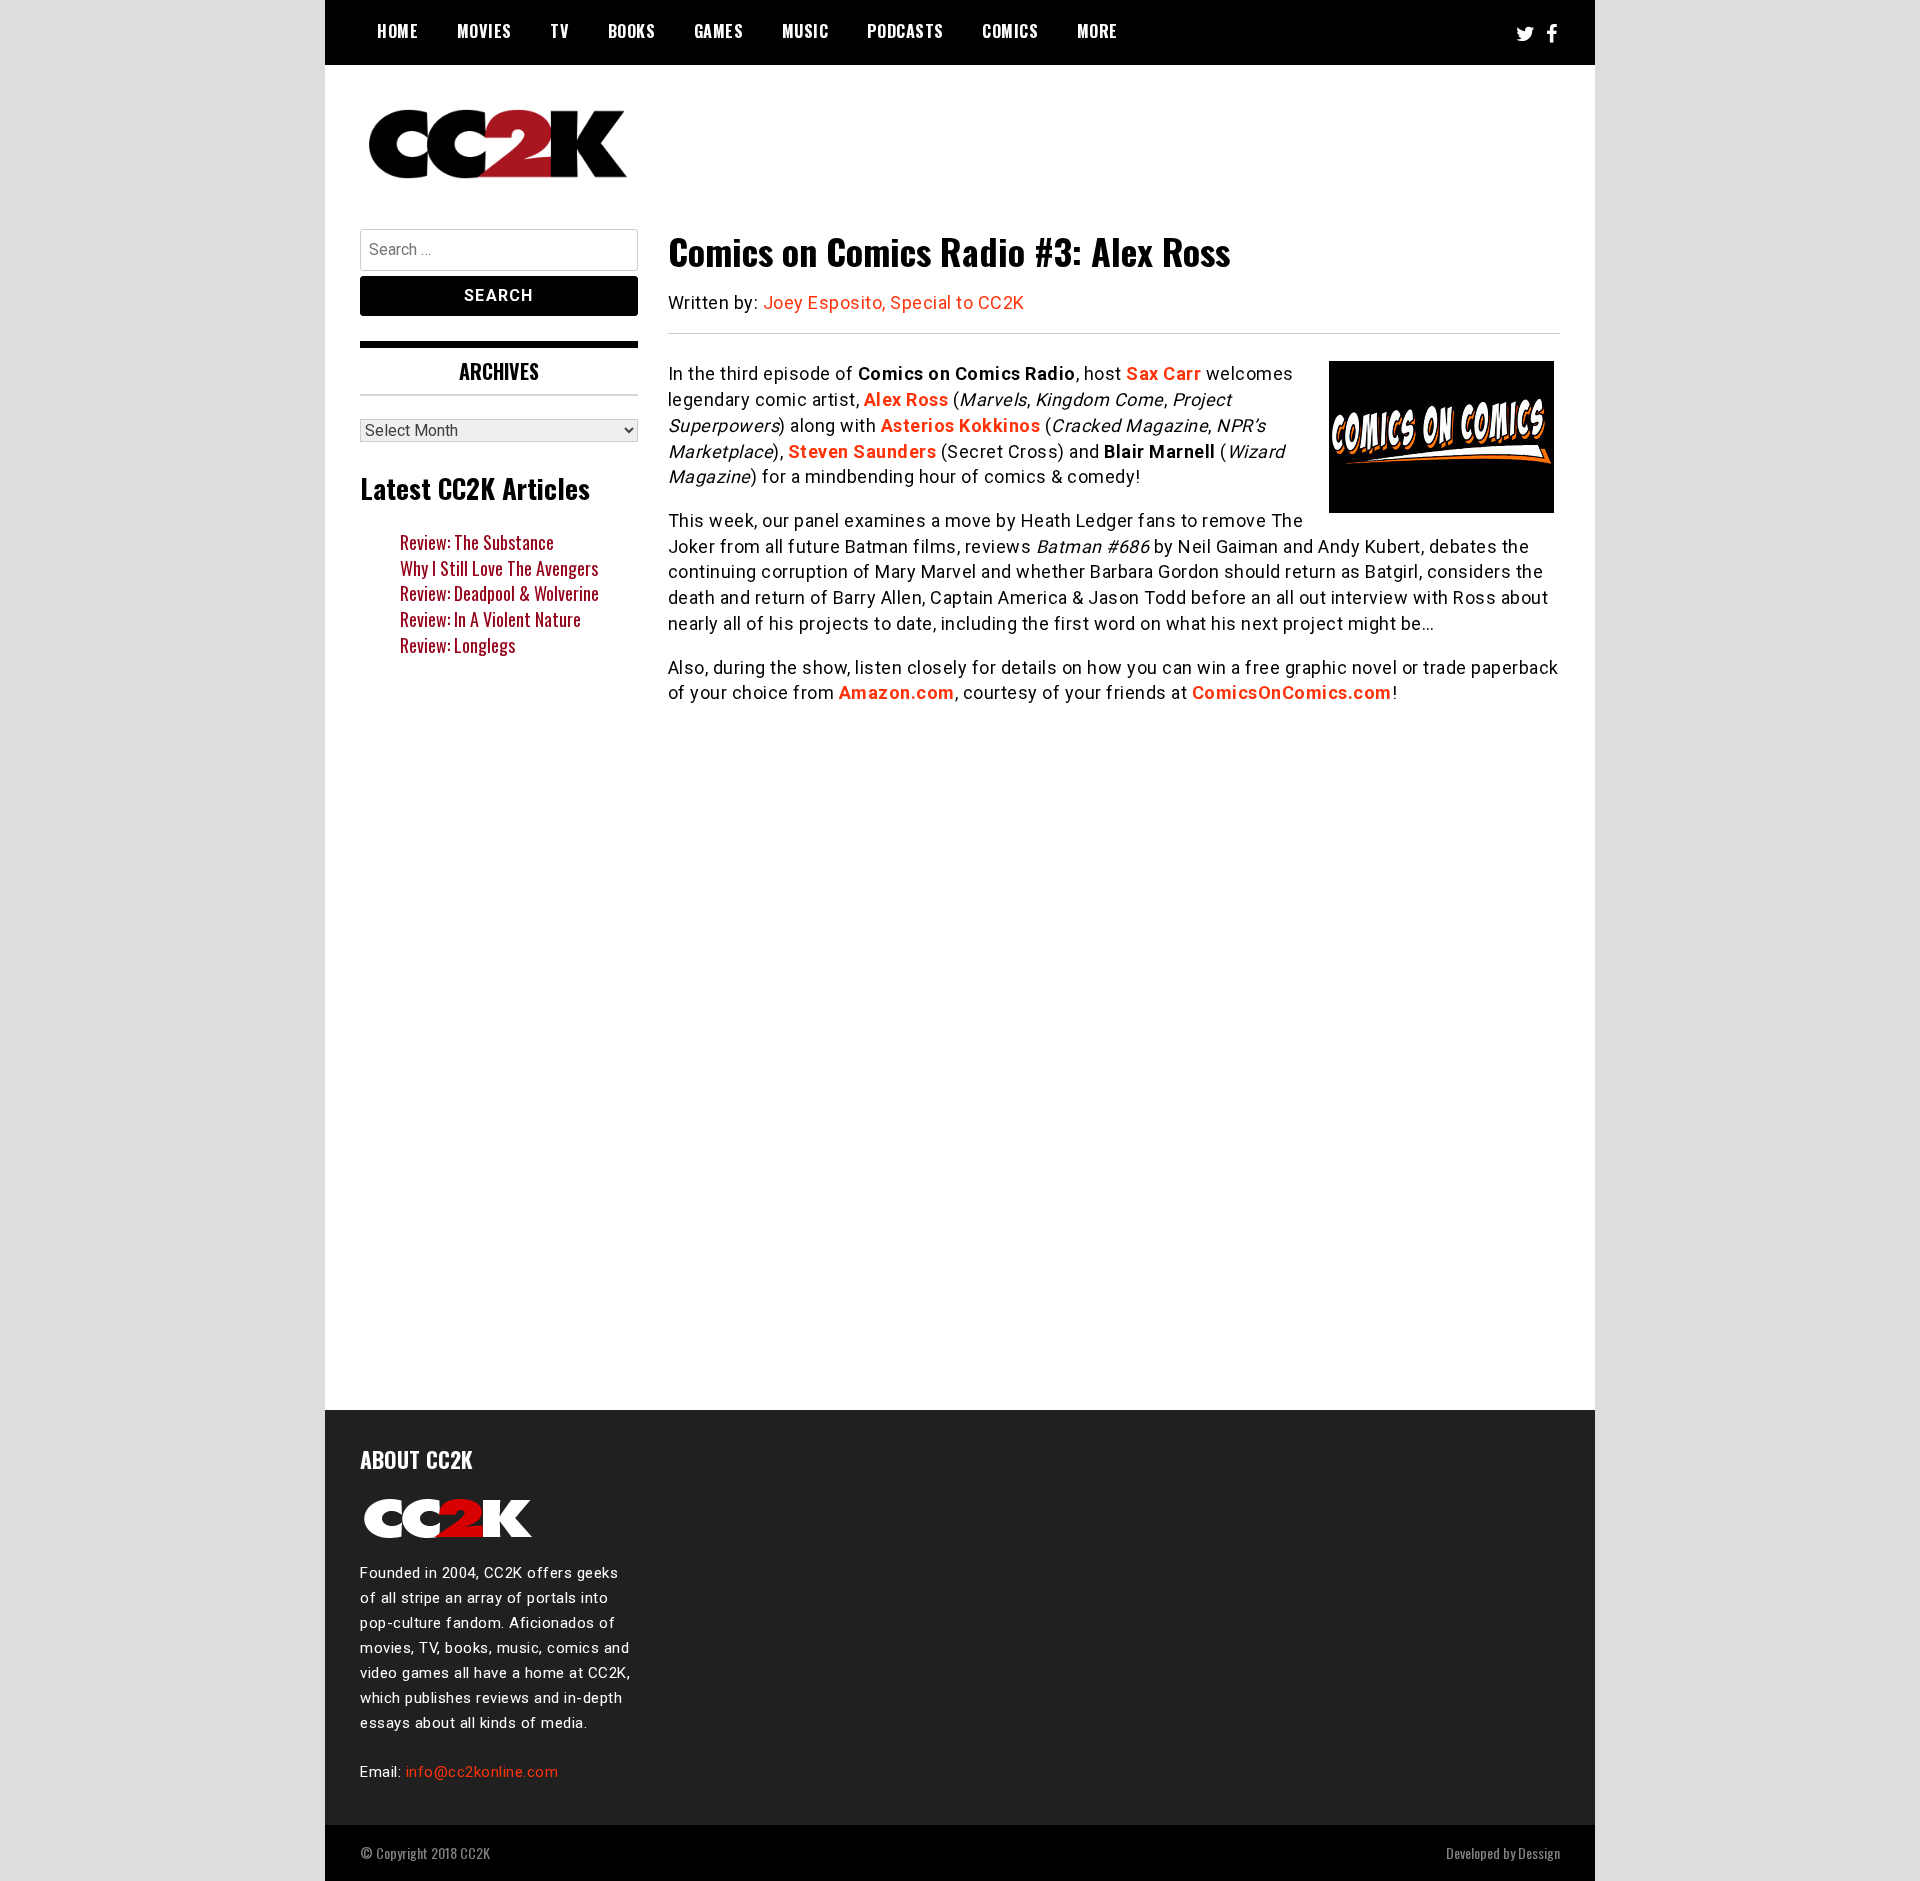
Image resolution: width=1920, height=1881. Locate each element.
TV (559, 31)
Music (805, 31)
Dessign (1539, 1852)
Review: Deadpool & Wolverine (499, 593)
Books (632, 31)
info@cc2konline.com (482, 1772)
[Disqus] (1114, 1110)
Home (397, 31)
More (1097, 31)
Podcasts (905, 31)
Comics (1010, 31)
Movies (484, 31)
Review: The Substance (477, 542)
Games (719, 31)
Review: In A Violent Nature (490, 619)
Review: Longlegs (457, 645)
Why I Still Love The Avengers (499, 568)
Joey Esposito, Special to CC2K (894, 302)
